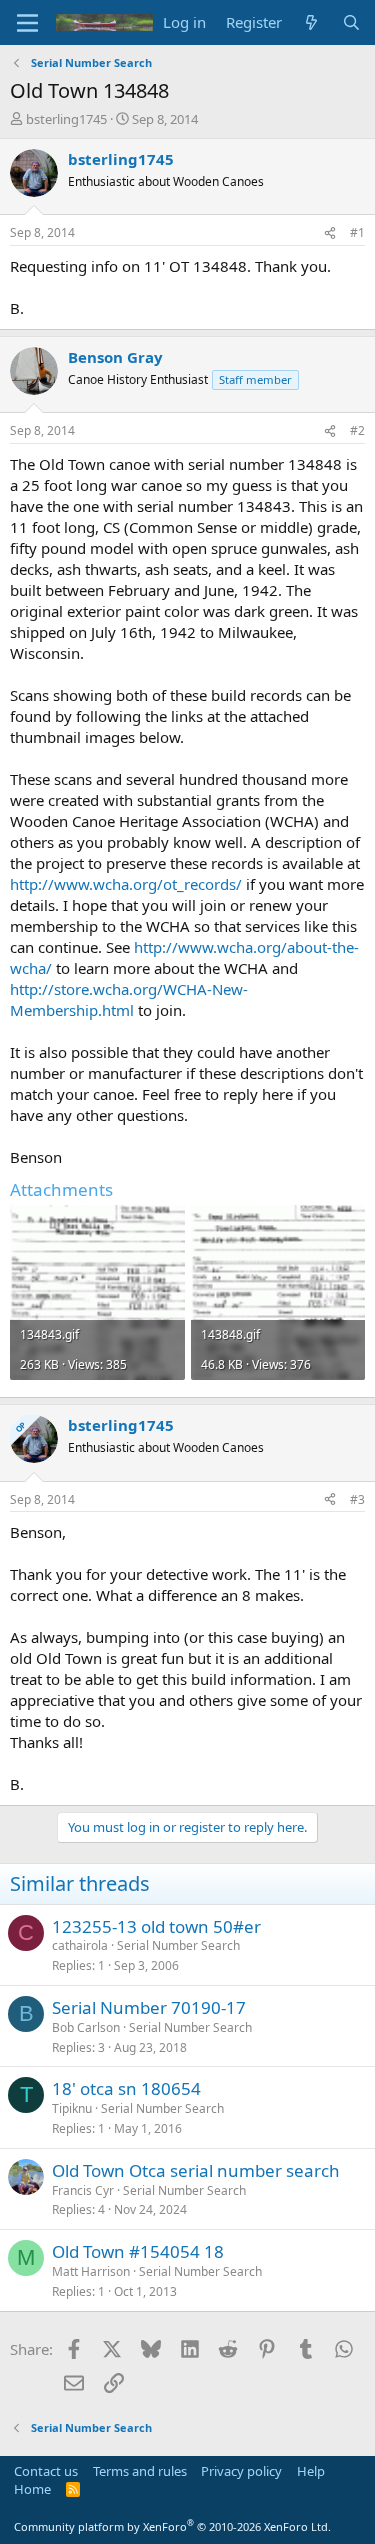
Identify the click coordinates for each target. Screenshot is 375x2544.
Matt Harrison (91, 2271)
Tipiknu (72, 2108)
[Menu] (27, 23)
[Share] (330, 233)
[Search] (351, 22)
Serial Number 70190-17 (149, 2007)
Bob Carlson (86, 2027)
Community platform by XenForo (172, 2526)
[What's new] (311, 22)
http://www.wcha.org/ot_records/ (126, 884)
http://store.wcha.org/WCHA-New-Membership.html (129, 999)
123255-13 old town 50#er (156, 1926)
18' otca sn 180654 (126, 2088)
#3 (357, 1499)
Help (311, 2471)
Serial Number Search (178, 1945)
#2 (357, 430)
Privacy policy (241, 2471)
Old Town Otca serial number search (196, 2170)
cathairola (80, 1945)
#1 (357, 232)
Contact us (46, 2471)
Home (32, 2489)
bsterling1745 (66, 119)
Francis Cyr (83, 2190)
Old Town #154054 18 (138, 2251)
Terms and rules (140, 2471)
